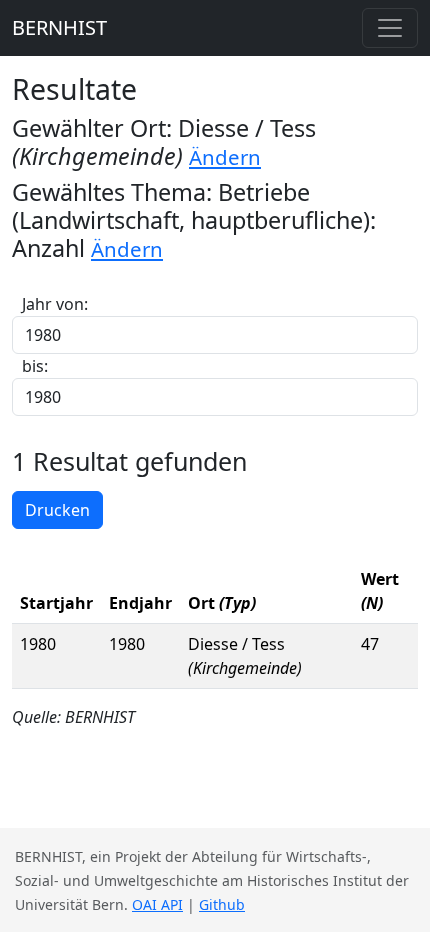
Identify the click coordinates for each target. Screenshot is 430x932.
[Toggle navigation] (390, 28)
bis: (35, 366)
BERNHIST (59, 27)
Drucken (57, 510)
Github (222, 904)
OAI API (157, 904)
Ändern (225, 157)
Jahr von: (55, 304)
